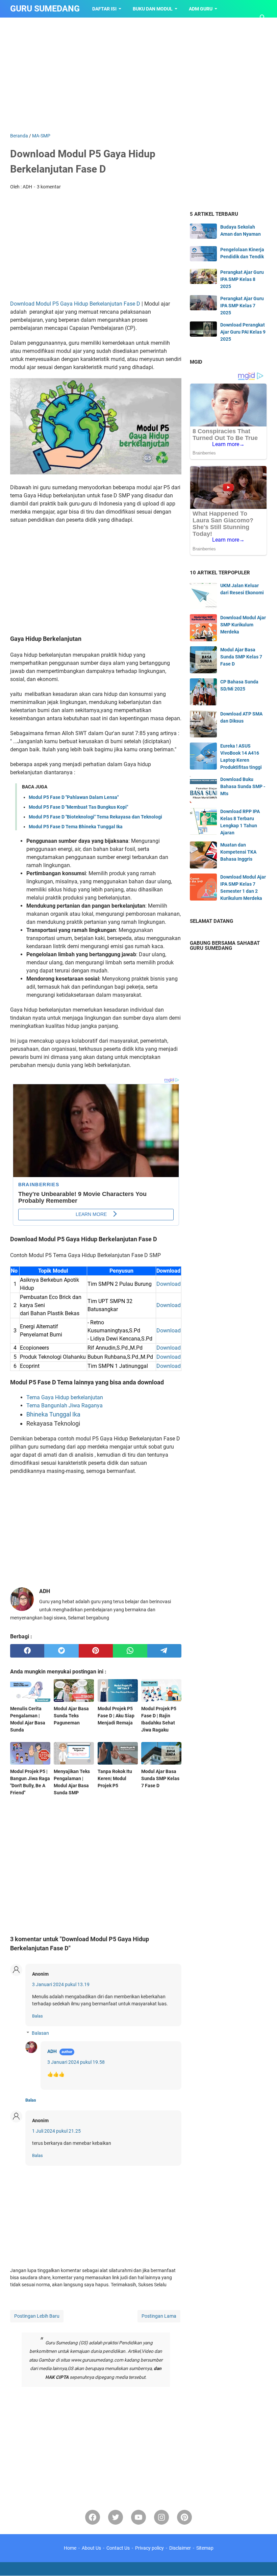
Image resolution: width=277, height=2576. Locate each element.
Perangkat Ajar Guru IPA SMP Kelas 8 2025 (242, 279)
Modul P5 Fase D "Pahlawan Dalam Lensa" (74, 797)
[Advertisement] (138, 75)
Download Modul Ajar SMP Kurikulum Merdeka (243, 625)
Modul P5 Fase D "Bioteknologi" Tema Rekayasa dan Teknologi (95, 817)
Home (70, 2548)
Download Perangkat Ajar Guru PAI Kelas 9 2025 (243, 332)
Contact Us (118, 2548)
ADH (52, 2051)
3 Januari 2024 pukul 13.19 (61, 1984)
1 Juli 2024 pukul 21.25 (56, 2131)
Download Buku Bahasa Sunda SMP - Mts (243, 786)
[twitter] (61, 1651)
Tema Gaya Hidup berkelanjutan (65, 1397)
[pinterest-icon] (184, 2517)
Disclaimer (180, 2548)
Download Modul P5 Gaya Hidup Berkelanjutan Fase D (75, 304)
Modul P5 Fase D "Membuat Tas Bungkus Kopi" (78, 807)
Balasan (40, 2033)
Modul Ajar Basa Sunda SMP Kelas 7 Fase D (241, 657)
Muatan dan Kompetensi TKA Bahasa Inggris (238, 852)
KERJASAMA (104, 26)
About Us (91, 2548)
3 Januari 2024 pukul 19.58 (76, 2062)
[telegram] (164, 1651)
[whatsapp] (130, 1651)
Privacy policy (149, 2548)
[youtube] (138, 2517)
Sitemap (205, 2548)
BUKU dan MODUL (153, 9)
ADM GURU (201, 9)
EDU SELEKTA (31, 26)
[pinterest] (96, 1651)
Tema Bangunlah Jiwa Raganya (65, 1406)
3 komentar (49, 187)
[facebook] (27, 1651)
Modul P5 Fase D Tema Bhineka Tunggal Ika (76, 827)
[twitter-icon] (116, 2517)
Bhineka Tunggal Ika (53, 1414)
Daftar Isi (104, 9)
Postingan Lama (159, 2316)
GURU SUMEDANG (45, 9)
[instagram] (161, 2517)
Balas (37, 2016)
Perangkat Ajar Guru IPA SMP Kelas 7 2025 (242, 306)
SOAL (68, 26)
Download (169, 1284)
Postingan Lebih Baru (37, 2316)
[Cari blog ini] (263, 18)
